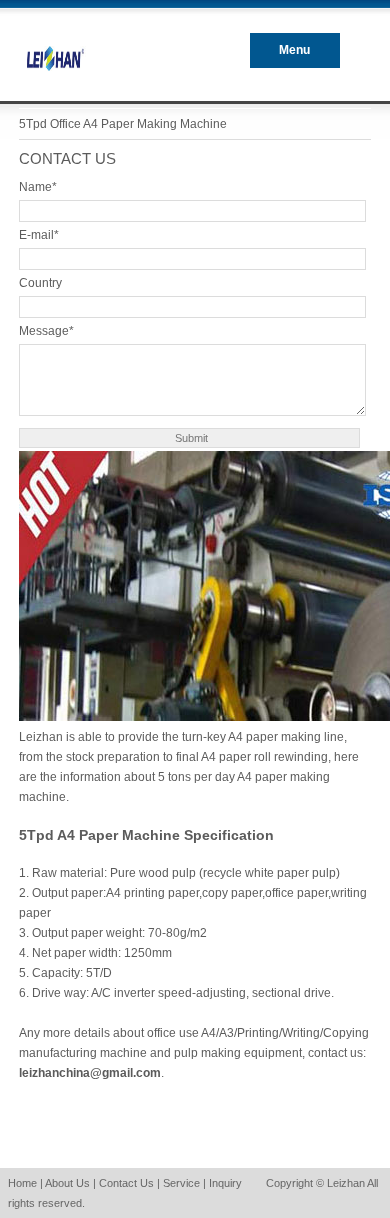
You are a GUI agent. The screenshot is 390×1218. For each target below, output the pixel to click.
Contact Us (126, 1183)
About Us (67, 1183)
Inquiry (225, 1183)
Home (22, 1183)
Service (181, 1183)
